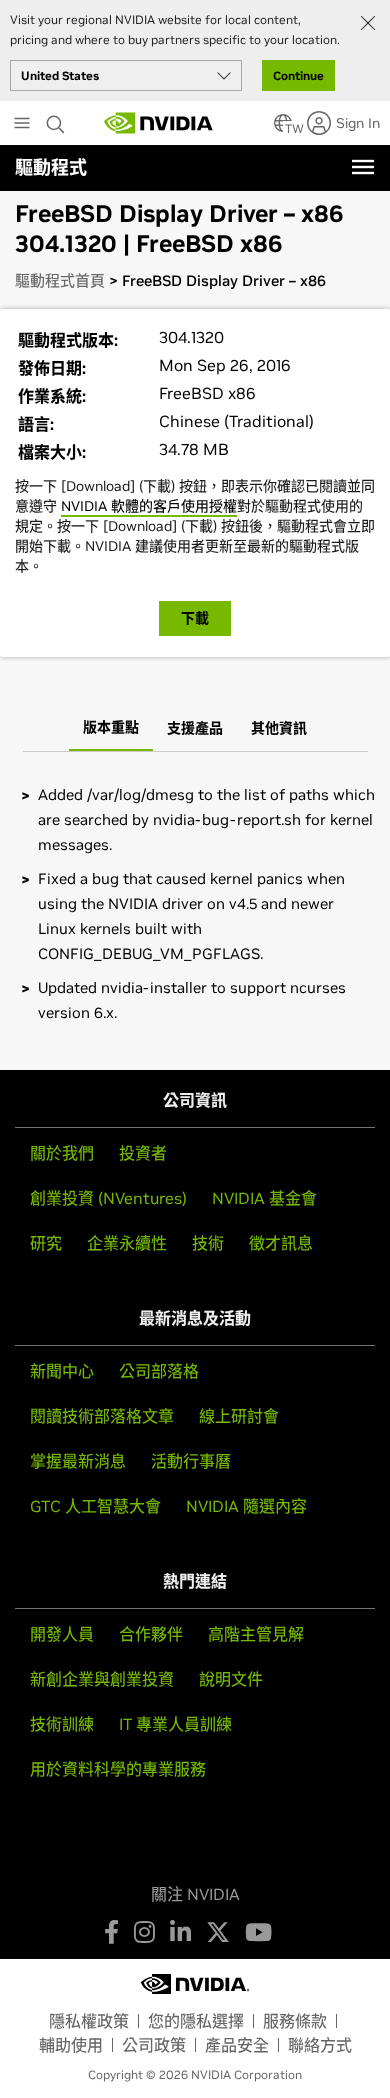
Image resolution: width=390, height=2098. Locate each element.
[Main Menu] (22, 125)
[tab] (111, 729)
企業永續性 (127, 1243)
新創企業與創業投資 (102, 1679)
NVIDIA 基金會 (264, 1198)
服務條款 (295, 2021)
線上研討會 (239, 1416)
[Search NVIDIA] (58, 119)
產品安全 (237, 2045)
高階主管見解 (256, 1634)
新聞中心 (62, 1371)
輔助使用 (71, 2045)
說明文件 (231, 1679)
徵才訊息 (281, 1243)
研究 (46, 1243)
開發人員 (62, 1634)
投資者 (143, 1153)
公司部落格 (159, 1371)
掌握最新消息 (78, 1461)
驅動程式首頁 (60, 280)
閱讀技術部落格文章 (102, 1416)
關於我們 (62, 1153)
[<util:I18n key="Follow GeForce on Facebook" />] (111, 1932)
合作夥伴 (151, 1634)
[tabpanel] (195, 903)
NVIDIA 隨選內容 (246, 1506)
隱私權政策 (89, 2021)
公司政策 (154, 2045)
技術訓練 (62, 1724)
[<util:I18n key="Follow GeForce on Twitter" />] (218, 1932)
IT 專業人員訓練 (175, 1724)
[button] (283, 129)
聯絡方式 (320, 2045)
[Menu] (363, 167)
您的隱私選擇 (196, 2021)
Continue (298, 75)
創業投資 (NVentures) (108, 1198)
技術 (208, 1243)
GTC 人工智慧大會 (95, 1506)
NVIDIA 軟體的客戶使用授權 (149, 506)
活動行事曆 (191, 1461)
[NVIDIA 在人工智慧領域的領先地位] (159, 123)
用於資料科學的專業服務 (118, 1769)
